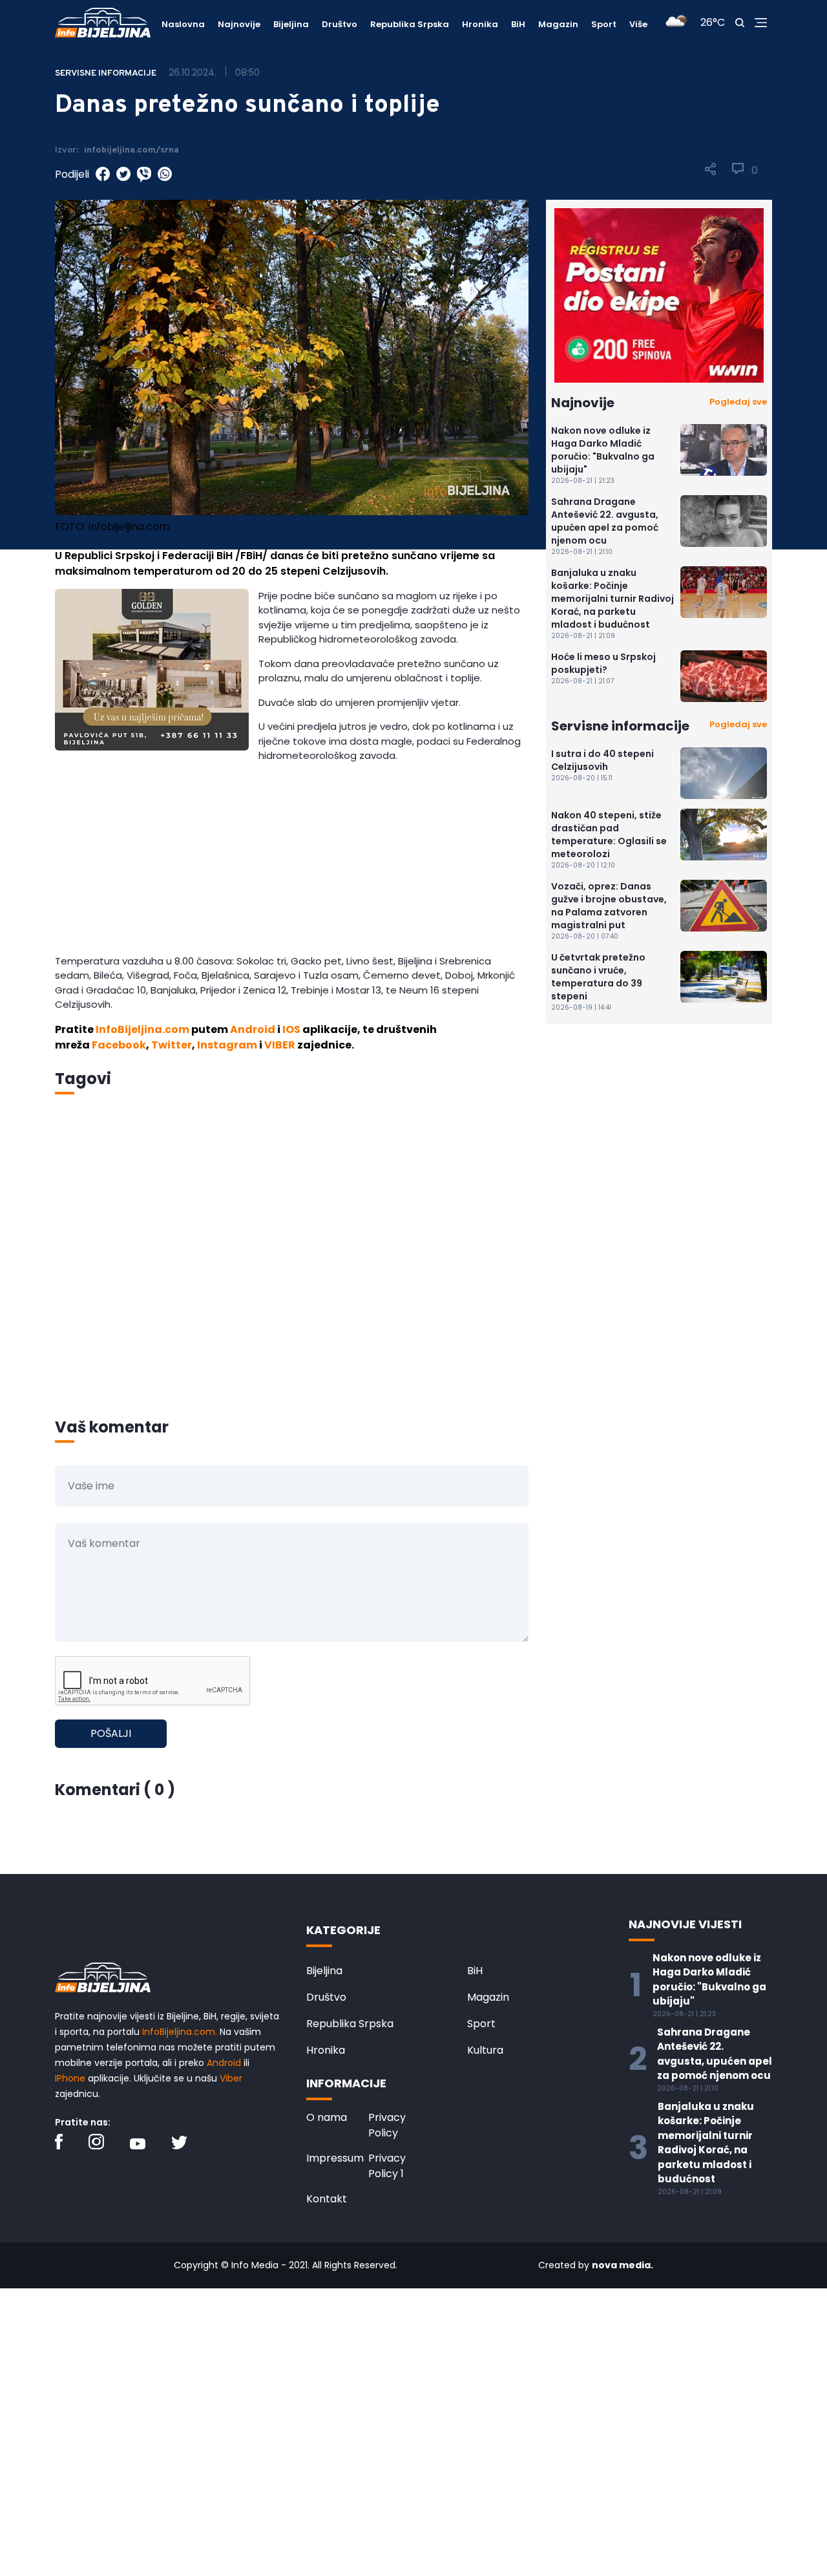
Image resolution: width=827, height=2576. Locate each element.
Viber (231, 2078)
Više (638, 24)
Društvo (340, 24)
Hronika (480, 24)
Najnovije (239, 24)
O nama (327, 2117)
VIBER (280, 1045)
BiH (518, 24)
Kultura (485, 2050)
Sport (604, 24)
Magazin (558, 24)
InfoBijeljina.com (142, 1029)
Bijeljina (291, 24)
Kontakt (327, 2199)
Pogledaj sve (738, 402)
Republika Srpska (410, 24)
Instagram (227, 1045)
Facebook (119, 1045)
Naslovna (183, 24)
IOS (291, 1029)
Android (253, 1029)
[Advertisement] (292, 864)
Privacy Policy (387, 2125)
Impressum (335, 2158)
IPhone (70, 2078)
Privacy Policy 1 (387, 2166)
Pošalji (111, 1733)
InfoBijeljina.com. (180, 2032)
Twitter (172, 1045)
